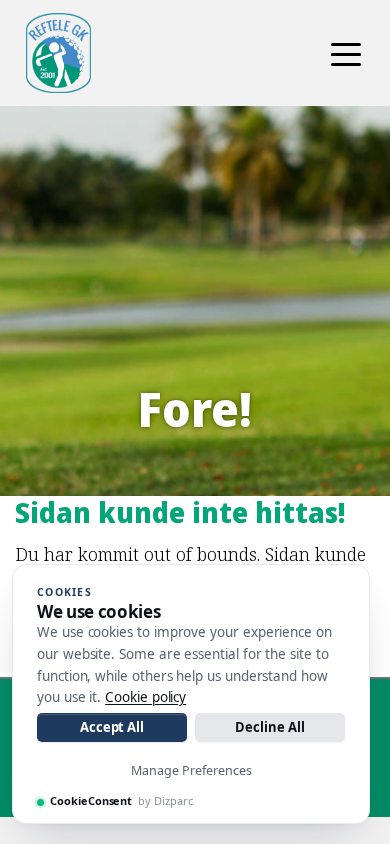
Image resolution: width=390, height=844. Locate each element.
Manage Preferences (191, 770)
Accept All (112, 727)
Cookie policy (145, 697)
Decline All (269, 727)
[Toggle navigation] (346, 53)
